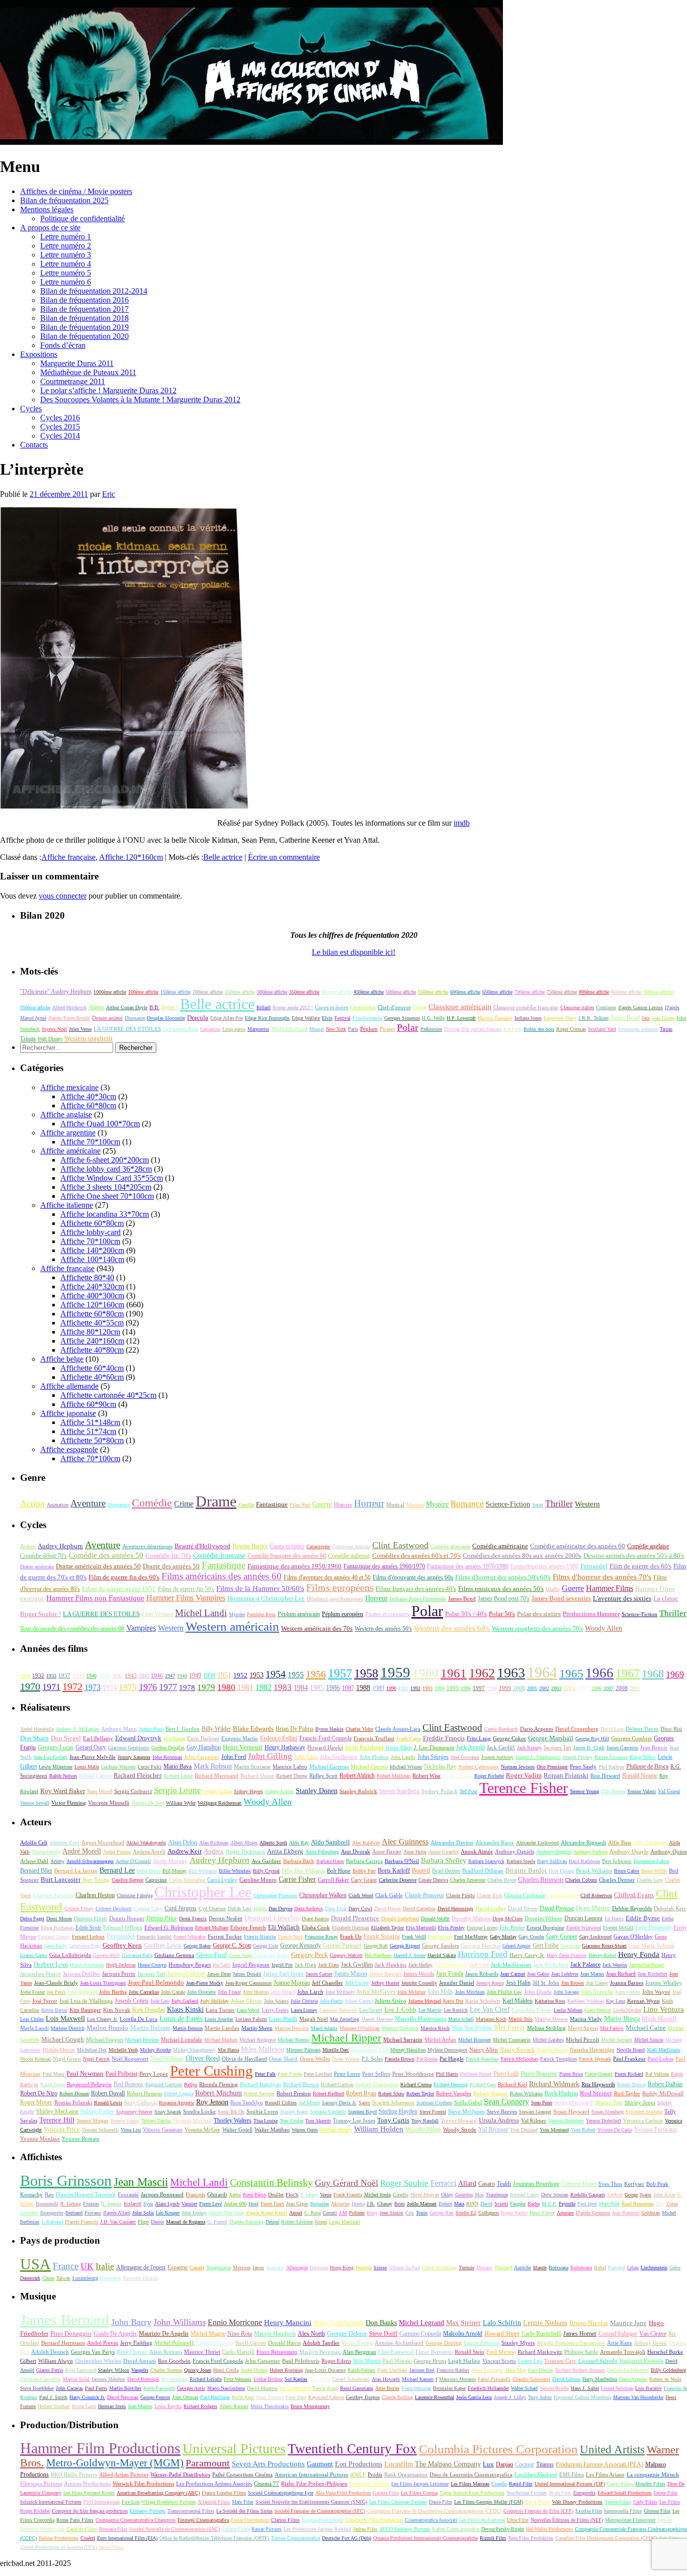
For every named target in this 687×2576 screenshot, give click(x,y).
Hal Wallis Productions (549, 2529)
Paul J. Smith (53, 2397)
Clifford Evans (634, 1895)
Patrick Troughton (559, 2059)
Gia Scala (570, 1946)
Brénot (445, 2204)
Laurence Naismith (338, 2010)
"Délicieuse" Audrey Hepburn (56, 992)
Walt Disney (50, 1039)
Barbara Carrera (364, 1861)
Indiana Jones (528, 1018)
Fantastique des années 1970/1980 (468, 1566)
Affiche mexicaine (69, 1087)
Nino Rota (240, 2334)
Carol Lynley (222, 1880)
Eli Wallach (284, 1927)
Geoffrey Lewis (163, 1945)
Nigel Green (67, 2059)
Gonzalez (29, 2213)
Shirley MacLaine (57, 2111)
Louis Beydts (168, 2406)
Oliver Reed (203, 2058)
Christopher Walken (323, 1895)
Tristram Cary (560, 2361)
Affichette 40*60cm (92, 1377)
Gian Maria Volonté (652, 1945)
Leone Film (666, 2493)
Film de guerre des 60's (640, 1566)
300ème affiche (272, 992)
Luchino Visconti (118, 1767)
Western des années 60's (452, 1628)
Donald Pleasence (355, 1918)
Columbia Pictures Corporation (498, 2449)
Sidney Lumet (279, 1791)
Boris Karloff (394, 1871)
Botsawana (581, 2268)
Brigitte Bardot (250, 1546)
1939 (78, 1675)
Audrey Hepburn (60, 1546)
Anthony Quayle (629, 1851)
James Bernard (65, 2320)
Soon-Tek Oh (231, 2112)
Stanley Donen (317, 1791)
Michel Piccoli (582, 2039)
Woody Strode (460, 2129)
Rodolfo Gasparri (588, 2195)
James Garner (319, 1974)
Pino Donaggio (71, 2334)
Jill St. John (546, 1983)
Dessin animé (107, 1018)
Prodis (375, 2474)
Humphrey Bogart (190, 1965)
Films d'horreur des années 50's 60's (503, 1577)
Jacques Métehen (108, 2379)
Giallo (553, 1589)
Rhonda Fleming (219, 2084)
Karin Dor (453, 2001)
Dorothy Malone (471, 1918)
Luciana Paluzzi (251, 2019)
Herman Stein (112, 2406)
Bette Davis (149, 1871)
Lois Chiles (32, 2019)
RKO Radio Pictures (74, 2474)
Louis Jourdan (219, 2019)
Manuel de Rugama (186, 2222)
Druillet (276, 2195)
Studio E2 (466, 2213)
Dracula (198, 1017)
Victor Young (357, 2343)
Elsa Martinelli (421, 1928)
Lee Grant (371, 2010)
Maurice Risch (435, 2028)
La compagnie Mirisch (653, 2474)
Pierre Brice (571, 2074)
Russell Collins (281, 2103)
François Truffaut (374, 1738)
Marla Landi (34, 2028)
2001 (532, 1688)
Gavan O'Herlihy (633, 1936)
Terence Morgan (92, 2121)
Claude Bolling (397, 2397)
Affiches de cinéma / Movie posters (76, 191)
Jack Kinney (529, 1748)
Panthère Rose (261, 1614)
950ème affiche (35, 1007)
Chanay (385, 2204)
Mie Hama (228, 2050)
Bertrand (74, 2213)
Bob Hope (339, 1871)
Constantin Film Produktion (374, 2520)
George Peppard (342, 1945)
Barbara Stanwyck (486, 1861)
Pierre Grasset (599, 2074)
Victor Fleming (69, 1803)
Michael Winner (406, 1767)
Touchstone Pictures (527, 2493)
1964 (542, 1672)
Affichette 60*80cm (92, 1223)
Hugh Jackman (121, 1965)
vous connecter (63, 896)
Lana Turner (220, 2010)
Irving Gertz (84, 2406)
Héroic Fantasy (495, 1018)
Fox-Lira (131, 2502)
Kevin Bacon (54, 2010)
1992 (415, 1688)
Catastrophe (318, 1546)
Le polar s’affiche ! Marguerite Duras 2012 (108, 390)
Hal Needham (378, 1955)
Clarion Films (285, 2520)
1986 (333, 1688)
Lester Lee (530, 2361)
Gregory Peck (310, 1955)
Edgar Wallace (306, 1018)
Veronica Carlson (643, 2120)
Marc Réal (609, 2204)
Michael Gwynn (105, 2039)
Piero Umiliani (392, 2370)
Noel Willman (167, 2059)
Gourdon (464, 2195)
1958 (366, 1673)
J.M (343, 2213)
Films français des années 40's (416, 1589)
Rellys (191, 2084)
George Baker (197, 1946)
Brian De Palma (294, 1729)
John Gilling (270, 1756)
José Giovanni (465, 1757)
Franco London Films (224, 2493)
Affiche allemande (69, 1386)
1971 (51, 1687)
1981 (245, 1687)
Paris (353, 1029)
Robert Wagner (491, 2093)
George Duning (444, 2343)
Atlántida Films (214, 2502)
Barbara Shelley (444, 1861)
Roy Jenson (212, 2102)
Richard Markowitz (540, 2352)
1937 (64, 1675)
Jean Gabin (538, 1974)
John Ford (234, 1757)
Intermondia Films (623, 2511)
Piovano (93, 2213)
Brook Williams (594, 1871)
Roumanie (110, 2278)
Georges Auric (191, 2388)
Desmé (272, 2222)
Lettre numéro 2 (66, 246)
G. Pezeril (217, 2222)
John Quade (538, 1992)
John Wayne (656, 1992)
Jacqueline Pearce (40, 1974)
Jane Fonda (450, 1974)
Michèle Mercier (59, 2050)
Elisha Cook (316, 1927)
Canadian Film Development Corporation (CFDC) (606, 2538)
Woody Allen (604, 1628)
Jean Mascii (141, 2182)
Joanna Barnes (627, 1983)
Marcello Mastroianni (420, 2019)
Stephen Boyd (362, 2112)
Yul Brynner (493, 2129)
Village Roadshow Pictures (168, 2502)
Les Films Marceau (470, 2484)
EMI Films (572, 2474)
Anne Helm (415, 1852)
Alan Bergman (359, 2352)
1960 (425, 1673)
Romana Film (113, 2529)
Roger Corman (571, 1029)
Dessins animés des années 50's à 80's (634, 1556)
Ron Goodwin (174, 2361)
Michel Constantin (512, 2040)
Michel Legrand (421, 2323)
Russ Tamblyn (247, 2102)
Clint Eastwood (400, 1545)
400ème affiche (336, 992)
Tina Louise (266, 2121)
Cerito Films (620, 2484)
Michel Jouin (377, 2195)
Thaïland (503, 2268)
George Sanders (440, 1945)
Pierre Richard (629, 2074)
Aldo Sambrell (330, 1842)
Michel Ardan (440, 2039)
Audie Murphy (170, 1861)
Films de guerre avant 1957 (119, 1589)
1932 (38, 1675)
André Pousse (117, 1852)
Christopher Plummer (275, 1895)
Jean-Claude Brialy (56, 1983)
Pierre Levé (210, 2204)
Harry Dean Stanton (567, 1955)
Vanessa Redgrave (566, 2121)
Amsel (296, 2213)
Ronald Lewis (108, 2103)
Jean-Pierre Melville (93, 1757)
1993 (427, 1688)
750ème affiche (562, 992)
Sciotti (501, 2204)
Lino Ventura (157, 1614)
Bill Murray (175, 1871)
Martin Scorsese (252, 1767)
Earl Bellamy (98, 1739)
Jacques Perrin (119, 1974)
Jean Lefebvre (565, 1974)
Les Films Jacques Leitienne (420, 2484)
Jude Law (160, 2001)
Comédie (152, 1503)
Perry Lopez (154, 2074)
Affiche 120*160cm (131, 857)
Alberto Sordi (273, 1843)
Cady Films (645, 2502)
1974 (110, 1687)
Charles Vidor (359, 1729)
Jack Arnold (470, 1748)
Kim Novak (117, 2010)
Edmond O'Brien (123, 1927)
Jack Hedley (420, 1965)
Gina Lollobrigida (70, 1955)
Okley (447, 2195)
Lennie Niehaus (545, 2323)
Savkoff (615, 2195)
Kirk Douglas (149, 2010)
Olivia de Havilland (244, 2059)
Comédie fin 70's (168, 1556)
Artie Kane (620, 2343)
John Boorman (167, 1757)
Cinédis (499, 2484)
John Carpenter (202, 1757)
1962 (482, 1673)
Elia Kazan (174, 1739)
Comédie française (219, 1555)
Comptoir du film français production (90, 2511)
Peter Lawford (318, 2074)
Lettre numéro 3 (66, 255)
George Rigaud (405, 1946)
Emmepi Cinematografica (203, 2520)
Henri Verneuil (243, 1747)
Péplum (369, 1029)
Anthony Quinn (669, 1851)
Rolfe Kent (243, 2397)
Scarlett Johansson (393, 2102)
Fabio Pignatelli (494, 2379)
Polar (408, 1027)
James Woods (419, 1974)
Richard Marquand (217, 1776)
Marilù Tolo (521, 2019)
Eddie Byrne (643, 1918)
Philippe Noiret (476, 2074)
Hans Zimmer (270, 2397)
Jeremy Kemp (490, 1983)
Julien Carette (359, 2001)
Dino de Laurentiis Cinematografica (471, 2474)
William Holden (379, 2129)
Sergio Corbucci (133, 1791)
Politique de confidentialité (82, 218)
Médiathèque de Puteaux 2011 (88, 372)
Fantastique (272, 1504)
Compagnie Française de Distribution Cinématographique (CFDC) (434, 2511)
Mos (479, 2195)
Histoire (343, 1504)
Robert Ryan (361, 2093)
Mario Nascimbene (226, 2388)
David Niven (523, 1908)
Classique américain (460, 1006)
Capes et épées (331, 1007)
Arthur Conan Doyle (127, 1007)
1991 (403, 1688)
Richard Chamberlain (377, 2084)
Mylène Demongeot (447, 2050)
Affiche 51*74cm (88, 1431)
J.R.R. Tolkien (593, 1018)
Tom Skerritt (318, 2121)
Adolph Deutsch (50, 2352)
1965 (571, 1674)
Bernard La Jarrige (76, 1871)
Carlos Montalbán (187, 1880)
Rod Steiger (596, 2093)
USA (35, 2264)
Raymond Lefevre (326, 2397)
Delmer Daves (642, 1729)
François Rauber (453, 2370)
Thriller (559, 1503)
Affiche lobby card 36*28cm (106, 1169)
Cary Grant (364, 1880)
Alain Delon (183, 1842)
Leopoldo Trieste (532, 2010)
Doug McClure (507, 1919)
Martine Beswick (292, 2028)
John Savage (566, 1992)
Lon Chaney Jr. (102, 2019)
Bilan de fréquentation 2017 (84, 309)
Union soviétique (439, 2268)
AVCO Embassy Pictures (405, 2529)
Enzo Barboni (203, 1739)
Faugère (518, 2204)
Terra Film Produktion (531, 2538)
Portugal (617, 2268)
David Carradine (419, 1908)
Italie (105, 2266)
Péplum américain (299, 1614)
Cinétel (88, 2538)
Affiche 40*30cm (88, 1096)
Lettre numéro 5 (66, 273)
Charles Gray (650, 1880)
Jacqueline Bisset (647, 1965)
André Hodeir (254, 2370)
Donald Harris (284, 2343)
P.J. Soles (372, 2059)
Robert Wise (426, 1776)
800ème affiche (594, 992)
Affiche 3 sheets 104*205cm (106, 1187)
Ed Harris (614, 1919)
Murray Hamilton (408, 2050)
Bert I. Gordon (183, 1729)
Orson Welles (315, 2059)
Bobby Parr (364, 1871)
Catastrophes (363, 1007)
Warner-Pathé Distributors (180, 2474)
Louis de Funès (181, 2019)
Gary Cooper (562, 1936)
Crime (184, 1504)
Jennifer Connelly (419, 1983)
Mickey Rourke (155, 2050)
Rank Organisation (406, 2474)
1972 (72, 1686)
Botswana (559, 2268)
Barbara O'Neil (402, 1861)
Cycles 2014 (60, 436)
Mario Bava (178, 1766)
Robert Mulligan (394, 1776)
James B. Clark (589, 1748)
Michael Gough (63, 2039)
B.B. (154, 1007)
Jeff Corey (357, 1983)
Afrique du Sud (404, 2268)
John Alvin (664, 2195)
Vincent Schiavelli (100, 2130)
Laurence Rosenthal (435, 2397)
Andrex (214, 1851)
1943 (131, 1675)
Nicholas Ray (440, 1767)
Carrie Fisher (297, 1879)
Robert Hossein (144, 2093)
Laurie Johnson (482, 2343)
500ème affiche (401, 992)
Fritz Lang (479, 1738)
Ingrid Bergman (251, 1965)
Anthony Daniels (514, 1851)
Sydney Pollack (440, 1791)
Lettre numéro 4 (66, 264)
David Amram (140, 2361)
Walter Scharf (524, 2388)
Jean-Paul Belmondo (156, 1982)
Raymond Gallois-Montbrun (582, 2397)
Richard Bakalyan (261, 2084)
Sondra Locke (199, 2111)
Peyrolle (567, 2204)
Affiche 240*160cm (92, 1341)
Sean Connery (506, 2102)
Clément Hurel (579, 2184)
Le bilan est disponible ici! (354, 952)
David (486, 2204)
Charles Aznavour (468, 1880)
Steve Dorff (383, 2334)
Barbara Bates (330, 1861)
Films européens (340, 1587)
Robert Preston (294, 2093)
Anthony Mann (119, 1729)
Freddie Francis (444, 1738)
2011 (635, 1688)
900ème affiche (658, 992)
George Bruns (430, 2361)
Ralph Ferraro (361, 2370)
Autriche (523, 2268)
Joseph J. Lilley (510, 2397)
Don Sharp (34, 1738)
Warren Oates (305, 2130)
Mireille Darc (336, 2050)
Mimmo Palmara (303, 2050)
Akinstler (340, 2204)
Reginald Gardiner (164, 2084)
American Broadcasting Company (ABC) (158, 2493)
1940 (92, 1676)
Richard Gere (483, 2084)
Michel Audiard (289, 1029)
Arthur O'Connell (133, 1861)
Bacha (534, 2204)
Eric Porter (512, 1927)
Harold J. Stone (410, 1955)
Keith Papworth (159, 2388)
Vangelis (140, 2370)
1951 (224, 1675)
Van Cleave (653, 2334)
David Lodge (491, 1908)
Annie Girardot (444, 1852)
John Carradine (144, 1992)
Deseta (358, 2204)
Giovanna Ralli (137, 1955)
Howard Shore (502, 2334)
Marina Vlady (586, 2019)
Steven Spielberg (399, 1791)
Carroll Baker (333, 1880)
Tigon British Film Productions (472, 2493)
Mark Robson (213, 1766)
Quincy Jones (198, 2370)
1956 (316, 1674)
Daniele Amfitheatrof (628, 2370)
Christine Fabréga (135, 1895)
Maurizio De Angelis (164, 2334)
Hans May (516, 2370)
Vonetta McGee (202, 2129)
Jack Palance (585, 1965)
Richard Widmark (554, 2084)
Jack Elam (329, 1965)
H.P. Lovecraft (461, 1018)
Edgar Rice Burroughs (267, 1018)
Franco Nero (290, 1937)
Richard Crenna (416, 2084)
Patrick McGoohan (519, 2059)
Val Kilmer (534, 2120)
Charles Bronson (541, 1880)
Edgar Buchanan (57, 1928)
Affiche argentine (68, 1133)
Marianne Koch (491, 2019)
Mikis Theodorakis (270, 2406)
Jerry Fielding (136, 2343)
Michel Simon (649, 2040)
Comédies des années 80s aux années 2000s (522, 1556)
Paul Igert (587, 2204)
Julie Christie (304, 2001)
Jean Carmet (513, 1974)
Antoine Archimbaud (399, 2343)
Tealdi (504, 2184)
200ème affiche (208, 992)
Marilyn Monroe (551, 2019)
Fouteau (91, 2204)
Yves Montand (554, 2130)
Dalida (260, 1908)
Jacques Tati (557, 1747)
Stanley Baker (294, 2112)
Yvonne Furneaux (656, 2129)
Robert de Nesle (665, 2379)
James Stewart (385, 1974)
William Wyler (181, 1803)
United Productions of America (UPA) (58, 2547)
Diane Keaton (315, 1919)
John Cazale (173, 1992)
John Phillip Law (504, 1992)
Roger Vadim (524, 1775)
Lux (488, 2464)
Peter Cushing (211, 2071)
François (195, 2195)
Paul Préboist (121, 2074)
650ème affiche (497, 992)
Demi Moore (59, 1919)
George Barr (442, 2213)
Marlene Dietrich (68, 2028)
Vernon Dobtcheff (604, 2121)
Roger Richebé (489, 1776)
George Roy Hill (592, 1739)
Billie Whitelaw (235, 1871)
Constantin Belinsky (271, 2183)
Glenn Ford (211, 1955)
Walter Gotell (237, 2129)
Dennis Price (162, 1918)
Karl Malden (518, 2001)
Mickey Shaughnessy (194, 2050)
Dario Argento (537, 1729)
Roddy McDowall (663, 2093)
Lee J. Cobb (400, 2010)
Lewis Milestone (56, 1767)
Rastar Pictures (267, 2529)
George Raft (376, 1946)
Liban (633, 2268)
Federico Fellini (279, 1739)
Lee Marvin (430, 2010)
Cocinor (525, 2464)
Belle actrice (223, 857)
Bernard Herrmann (63, 2343)
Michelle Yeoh (123, 2050)
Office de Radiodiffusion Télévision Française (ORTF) (214, 2538)
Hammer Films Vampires (186, 1598)
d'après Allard (117, 2213)
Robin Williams (526, 2094)
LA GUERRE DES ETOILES (127, 1029)
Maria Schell (461, 2019)
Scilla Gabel (468, 2102)
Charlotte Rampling (53, 1895)
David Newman (123, 2397)
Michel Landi (201, 1613)
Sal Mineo (309, 2103)
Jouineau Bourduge (536, 2184)
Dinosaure (135, 1018)
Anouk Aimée (477, 1851)
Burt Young (96, 1880)
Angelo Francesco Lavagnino (571, 2343)
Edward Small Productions (625, 2493)
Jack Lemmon (451, 1965)
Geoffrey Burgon (363, 2397)
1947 (170, 1676)
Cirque (420, 1007)
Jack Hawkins (391, 1965)
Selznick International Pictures (51, 2502)
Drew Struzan (555, 2195)
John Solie (143, 2213)
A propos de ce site (50, 228)
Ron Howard (605, 1775)
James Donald (247, 1974)
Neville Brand (631, 2050)
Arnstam (565, 2213)
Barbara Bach (299, 1861)
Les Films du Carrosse (482, 2520)
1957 (340, 1673)
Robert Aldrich (357, 1776)
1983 (283, 1687)
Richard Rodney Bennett (580, 2370)
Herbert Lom (51, 1964)
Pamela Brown (400, 2059)
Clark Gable (389, 1895)
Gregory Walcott (346, 1955)
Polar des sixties (539, 1614)
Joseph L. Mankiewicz (538, 1757)
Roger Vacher (514, 2213)
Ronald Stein (469, 2352)
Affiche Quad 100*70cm (100, 1124)
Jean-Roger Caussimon (248, 1983)
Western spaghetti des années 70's (537, 1629)
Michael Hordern (142, 2040)
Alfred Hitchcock (69, 1007)
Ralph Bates (53, 2084)
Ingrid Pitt (282, 1965)
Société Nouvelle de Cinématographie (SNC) (175, 2529)
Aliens (96, 1007)
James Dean (219, 1974)
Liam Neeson (598, 2010)
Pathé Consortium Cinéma (242, 2474)
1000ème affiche (110, 992)
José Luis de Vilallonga (86, 2001)
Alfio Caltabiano (650, 1843)
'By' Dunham (174, 2379)
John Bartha (113, 1992)
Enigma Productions (322, 2520)
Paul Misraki (397, 2361)
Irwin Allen (399, 1748)
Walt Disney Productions (577, 2502)
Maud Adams (324, 2028)
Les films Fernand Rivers (89, 2493)
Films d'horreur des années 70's (602, 1577)
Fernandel (594, 1566)
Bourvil (421, 1871)
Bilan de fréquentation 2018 (84, 318)
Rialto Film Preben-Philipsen (314, 2483)
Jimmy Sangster (134, 1757)
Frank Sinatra (382, 1936)
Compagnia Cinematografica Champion (136, 2520)
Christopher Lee (203, 1892)
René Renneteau (638, 2204)
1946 (157, 1675)
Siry (660, 2204)
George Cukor (509, 1738)
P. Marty (309, 2195)
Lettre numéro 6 (66, 282)
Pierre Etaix (272, 2204)
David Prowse (557, 1908)
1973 (93, 1687)
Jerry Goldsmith (338, 2323)
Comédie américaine (500, 1546)
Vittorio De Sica (148, 1803)
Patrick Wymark (595, 2059)
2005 (583, 1688)
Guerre (322, 1504)
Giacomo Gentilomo (129, 1748)
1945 (144, 1676)
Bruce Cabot (627, 1871)
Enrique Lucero (482, 1928)
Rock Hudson (561, 2093)
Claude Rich (489, 1895)
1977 (168, 1687)
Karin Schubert (483, 2001)
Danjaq (504, 2464)
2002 (544, 1688)
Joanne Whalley (664, 1983)
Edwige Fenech (248, 1927)
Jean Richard (621, 1974)
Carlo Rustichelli (541, 2334)
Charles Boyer (502, 1880)
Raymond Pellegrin (89, 2084)
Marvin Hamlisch (275, 2334)
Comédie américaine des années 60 (578, 1546)
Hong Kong (342, 2268)
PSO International (102, 2502)
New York (336, 1029)
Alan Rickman (214, 1843)
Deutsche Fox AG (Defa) (347, 2538)
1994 (440, 1688)
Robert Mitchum (219, 2093)
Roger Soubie (404, 2183)
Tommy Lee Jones (354, 2120)
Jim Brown (573, 1983)
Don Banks (381, 2323)
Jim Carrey (597, 1983)
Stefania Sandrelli (328, 2112)
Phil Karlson (611, 1767)
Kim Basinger (85, 2010)
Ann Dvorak (356, 1851)
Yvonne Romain (81, 2139)
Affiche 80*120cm (90, 1332)
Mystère (437, 1504)
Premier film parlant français (473, 1029)
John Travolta (597, 1992)
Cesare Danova (433, 1880)
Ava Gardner (266, 1861)
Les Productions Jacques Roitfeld (317, 2529)
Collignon (489, 2213)
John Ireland (283, 1992)
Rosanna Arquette (177, 2103)
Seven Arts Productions (268, 2464)
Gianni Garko (34, 1955)
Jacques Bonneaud (162, 2195)
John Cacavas (69, 2388)
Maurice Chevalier (400, 2028)
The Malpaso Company (448, 2464)
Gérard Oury (91, 1748)
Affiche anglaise (66, 1115)
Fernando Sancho (154, 1937)
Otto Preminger (552, 1767)
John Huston (374, 1757)
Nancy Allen (484, 2050)
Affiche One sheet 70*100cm (107, 1196)
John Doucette (201, 1992)
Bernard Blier (36, 1871)
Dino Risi (671, 1729)
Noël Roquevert (130, 2059)
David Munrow (262, 2388)
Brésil (600, 2268)
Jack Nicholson (551, 1965)
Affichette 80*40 (87, 1277)
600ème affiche (465, 992)
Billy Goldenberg (668, 2370)
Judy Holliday (214, 2001)
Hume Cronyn (152, 1965)
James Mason (351, 1974)
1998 (492, 1688)
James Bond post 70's (504, 1598)
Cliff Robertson (596, 1895)
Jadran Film (365, 2529)
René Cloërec (132, 2352)
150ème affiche (176, 992)
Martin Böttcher (125, 2388)
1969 (675, 1674)
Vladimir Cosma (214, 2343)
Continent (606, 1007)
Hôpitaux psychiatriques (335, 1599)
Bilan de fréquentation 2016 (84, 300)
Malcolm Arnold (463, 2334)
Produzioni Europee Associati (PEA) (599, 2465)
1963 (511, 1673)
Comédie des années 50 (106, 1555)
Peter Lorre (347, 2074)
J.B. (371, 2204)
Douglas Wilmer (543, 1918)
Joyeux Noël (54, 1029)
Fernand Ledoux (88, 1937)
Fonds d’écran (63, 345)
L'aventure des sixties (622, 1598)
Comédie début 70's (44, 1556)
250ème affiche (240, 992)
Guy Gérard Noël (347, 2183)
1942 (118, 1676)
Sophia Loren (262, 2111)
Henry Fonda (639, 1954)
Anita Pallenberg (322, 1852)
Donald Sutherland (400, 1919)
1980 (226, 1687)
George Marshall (551, 1738)
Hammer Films (610, 1588)
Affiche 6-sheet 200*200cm (105, 1160)
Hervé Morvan (425, 2195)
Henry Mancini (288, 2323)
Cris (410, 2213)
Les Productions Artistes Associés (214, 2483)
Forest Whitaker (190, 1937)
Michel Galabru (548, 2040)
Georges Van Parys (93, 2352)
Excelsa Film (589, 2511)
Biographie (119, 1505)
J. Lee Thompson (434, 1748)
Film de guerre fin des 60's (124, 1577)
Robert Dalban (665, 2084)
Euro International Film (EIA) (127, 2538)
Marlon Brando (107, 2028)
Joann (646, 2195)
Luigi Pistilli (283, 2019)
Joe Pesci (56, 1992)
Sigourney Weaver (134, 2112)
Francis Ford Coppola (325, 1738)
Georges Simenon (402, 1018)
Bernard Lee (117, 1870)
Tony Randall (425, 2121)
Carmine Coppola (420, 2334)
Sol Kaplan (296, 2379)
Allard (467, 2184)
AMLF (358, 2474)
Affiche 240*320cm (92, 1286)
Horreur (369, 1503)
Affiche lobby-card (91, 1232)
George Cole (266, 1946)
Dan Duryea (280, 1908)
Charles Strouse (166, 2370)
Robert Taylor (420, 2094)
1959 (395, 1672)
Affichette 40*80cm (92, 1350)
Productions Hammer (591, 1614)
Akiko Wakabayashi (146, 1843)
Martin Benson (188, 2028)
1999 (505, 1688)
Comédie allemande (450, 1546)
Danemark (30, 2278)
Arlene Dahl (34, 1861)
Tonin (422, 2213)
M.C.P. (549, 2204)
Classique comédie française (526, 1007)
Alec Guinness (405, 1842)
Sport (538, 1505)
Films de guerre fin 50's (186, 1589)
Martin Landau (222, 2028)
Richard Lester (178, 1776)
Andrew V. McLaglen (77, 1729)
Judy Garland (185, 2001)
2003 (556, 1688)
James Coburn (186, 1974)
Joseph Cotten (132, 2001)
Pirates (387, 1029)
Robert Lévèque (297, 2222)
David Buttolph (143, 2379)
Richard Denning (451, 2084)
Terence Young (584, 1791)
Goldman (651, 2213)
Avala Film (560, 2493)
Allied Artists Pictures (124, 2474)
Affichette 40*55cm (92, 1323)
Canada (197, 2268)
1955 (296, 1675)
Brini (400, 2204)
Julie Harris (331, 2001)
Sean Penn (542, 2103)
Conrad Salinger (618, 2334)
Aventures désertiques (147, 1546)
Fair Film (669, 2538)
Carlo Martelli (238, 2352)
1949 (195, 1675)
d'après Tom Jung (226, 2213)
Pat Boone (427, 2059)
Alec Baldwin (366, 1843)
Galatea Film (386, 2493)
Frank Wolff (414, 1937)
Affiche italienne (67, 1205)
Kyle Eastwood (81, 2370)
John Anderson (82, 1992)
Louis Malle (87, 1767)
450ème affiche (369, 992)
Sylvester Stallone (644, 2112)
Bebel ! (170, 1007)
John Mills (440, 1992)
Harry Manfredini (600, 2379)
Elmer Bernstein (434, 2352)
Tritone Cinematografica (295, 2538)
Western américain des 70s (317, 1629)
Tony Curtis (393, 2120)
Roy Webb (320, 2379)
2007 (609, 1688)
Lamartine (210, 1029)
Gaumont (320, 2464)
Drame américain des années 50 (98, 1566)
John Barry (131, 2322)
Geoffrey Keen (122, 1945)
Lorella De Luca (139, 2019)
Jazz (646, 1018)
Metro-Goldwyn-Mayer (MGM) (115, 2463)
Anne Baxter (387, 1851)
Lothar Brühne (268, 2379)
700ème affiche (530, 992)
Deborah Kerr (670, 1908)
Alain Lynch (167, 2204)
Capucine (156, 1880)
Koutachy (31, 2194)
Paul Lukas (661, 2059)
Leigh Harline (464, 2361)
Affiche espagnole (69, 1449)
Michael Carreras (329, 1766)
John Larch (310, 1992)
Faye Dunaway (653, 1927)
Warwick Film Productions (143, 2483)
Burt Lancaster (61, 1880)
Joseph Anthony (497, 1757)
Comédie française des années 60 (287, 1556)
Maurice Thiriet (202, 2352)
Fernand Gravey (54, 1937)
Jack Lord (479, 1965)
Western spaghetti (89, 1038)
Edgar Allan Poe (227, 1018)
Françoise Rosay (321, 1937)
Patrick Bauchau (482, 2059)
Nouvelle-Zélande (140, 2278)
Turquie (466, 2268)
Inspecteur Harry (560, 1018)
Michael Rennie (293, 2040)
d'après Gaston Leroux (640, 1007)
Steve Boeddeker (37, 2388)
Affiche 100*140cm (92, 1259)
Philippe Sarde (581, 2352)
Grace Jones (241, 1955)
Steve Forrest (433, 2112)
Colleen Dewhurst (114, 1908)
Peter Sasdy (583, 1767)
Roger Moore (36, 2102)
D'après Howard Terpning (86, 2194)
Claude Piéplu (460, 1895)
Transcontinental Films (191, 2511)
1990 (391, 1688)
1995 (453, 1688)
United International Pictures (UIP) (570, 2484)
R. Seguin (111, 2204)
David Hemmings (455, 1908)
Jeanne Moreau (292, 1983)
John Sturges (433, 1757)
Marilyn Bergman (320, 2352)
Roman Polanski (566, 1775)
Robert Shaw (391, 2094)
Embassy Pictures (148, 2511)
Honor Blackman (87, 1965)
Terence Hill (57, 2120)
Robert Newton (259, 2094)
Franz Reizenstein (277, 2352)
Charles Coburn (581, 1880)
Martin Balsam (150, 2028)
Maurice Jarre (628, 2323)
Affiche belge (62, 1359)
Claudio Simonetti (531, 2379)
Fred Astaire (440, 1937)
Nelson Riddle (554, 2388)
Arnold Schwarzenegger (90, 1861)
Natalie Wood (552, 2050)
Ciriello (401, 2195)
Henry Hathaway (285, 1747)
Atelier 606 (235, 2204)
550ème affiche (433, 992)
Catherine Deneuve (398, 1880)
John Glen (306, 1757)
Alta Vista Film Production (343, 2493)
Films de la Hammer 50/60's (260, 1588)
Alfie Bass (620, 1842)
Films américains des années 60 (222, 1576)
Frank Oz (351, 1936)
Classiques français (351, 1546)
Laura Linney (304, 2010)
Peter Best (296, 2397)
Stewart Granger (535, 2112)
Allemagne (297, 2268)
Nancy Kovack (517, 2050)
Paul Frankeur (629, 2059)
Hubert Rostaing (286, 2370)
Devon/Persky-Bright (503, 2529)
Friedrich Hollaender (488, 2388)
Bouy (372, 2213)
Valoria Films (236, 2529)
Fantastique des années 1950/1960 (294, 1566)
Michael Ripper (346, 2038)
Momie (317, 1029)
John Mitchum (470, 1992)
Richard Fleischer (138, 1775)
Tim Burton (613, 1791)
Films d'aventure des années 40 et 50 (327, 1577)
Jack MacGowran (511, 1965)
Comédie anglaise (648, 1546)
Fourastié (128, 2195)
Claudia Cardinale (525, 1895)
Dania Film (441, 2502)
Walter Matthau (272, 2129)
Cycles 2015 (60, 427)
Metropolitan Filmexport (630, 2520)
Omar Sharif (283, 2059)
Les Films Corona (419, 2493)
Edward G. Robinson (169, 1927)
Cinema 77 (267, 2483)
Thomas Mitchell (192, 2120)
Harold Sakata (442, 1955)
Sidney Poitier (97, 2111)
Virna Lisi (131, 2130)
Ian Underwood (295, 2388)
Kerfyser (634, 2184)
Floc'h (292, 2195)
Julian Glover (246, 2001)
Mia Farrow (612, 2028)
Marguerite (258, 1029)
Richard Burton (301, 2084)
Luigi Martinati (345, 2222)
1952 (240, 1675)
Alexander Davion (452, 1842)
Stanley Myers (518, 2343)
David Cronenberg (577, 1729)
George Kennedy (300, 1945)
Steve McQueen (466, 2111)
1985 (317, 1688)
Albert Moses (244, 1843)
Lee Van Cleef (490, 2010)
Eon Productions (359, 2464)
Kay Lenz (616, 2001)
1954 (276, 1674)
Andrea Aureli (149, 1851)
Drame (216, 1501)
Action (32, 1503)
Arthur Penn (151, 1729)
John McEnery (340, 1992)
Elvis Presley (451, 1928)
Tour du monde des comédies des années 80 (72, 1629)
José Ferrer (45, 2001)
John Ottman (185, 2397)
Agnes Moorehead (103, 1842)
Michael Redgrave (257, 2040)
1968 (653, 1674)
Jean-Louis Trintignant (103, 1983)
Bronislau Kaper (449, 2388)
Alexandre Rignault (583, 1842)
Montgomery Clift (370, 2050)
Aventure (88, 1503)
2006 (596, 1688)
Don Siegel (66, 1738)
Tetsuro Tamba (156, 2121)
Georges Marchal (481, 1945)
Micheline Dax (92, 2050)
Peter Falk (265, 2074)
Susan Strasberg (608, 2112)
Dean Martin (593, 1908)
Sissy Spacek (168, 2112)
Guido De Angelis (115, 2334)
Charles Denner (617, 1880)
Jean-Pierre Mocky (205, 1983)
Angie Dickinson (245, 1851)
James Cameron (622, 1748)
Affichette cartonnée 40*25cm (108, 1395)
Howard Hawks (325, 1748)
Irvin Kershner (364, 1747)
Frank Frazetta (348, 2195)
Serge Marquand (574, 2102)
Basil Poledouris (301, 2361)
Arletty (57, 1861)
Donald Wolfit (435, 1919)
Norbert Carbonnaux (479, 1767)
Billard (264, 1007)
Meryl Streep (583, 2028)
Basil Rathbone (584, 1861)
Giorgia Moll (106, 1955)
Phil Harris (447, 2074)
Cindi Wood (361, 1895)
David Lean (612, 1729)
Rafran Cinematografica (456, 2529)
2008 (622, 1688)
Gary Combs (531, 1937)
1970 (30, 1686)
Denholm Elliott (91, 1919)
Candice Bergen (127, 1880)
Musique (415, 1505)
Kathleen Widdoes (586, 2001)
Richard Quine (257, 1775)
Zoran (672, 2204)
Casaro (487, 2184)
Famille (246, 1505)
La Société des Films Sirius (244, 2511)
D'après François (81, 2222)
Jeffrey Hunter (385, 1983)
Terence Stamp (125, 2121)
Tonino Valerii (641, 1791)
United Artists (612, 2450)
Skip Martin (367, 2361)
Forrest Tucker (225, 1936)
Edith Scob (88, 1927)
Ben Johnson (617, 1861)
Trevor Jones (325, 2388)
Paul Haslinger (215, 2397)
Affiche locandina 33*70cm (105, 1214)
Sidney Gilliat (218, 1791)
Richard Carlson (95, 1776)
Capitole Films (82, 2529)
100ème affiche (143, 992)
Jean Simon (392, 2213)
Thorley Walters (233, 2120)
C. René (313, 2213)
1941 (105, 1675)
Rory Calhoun (141, 2102)
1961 (454, 1673)
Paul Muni (54, 2074)
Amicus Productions (87, 2483)
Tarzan (666, 1029)
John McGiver (376, 1992)
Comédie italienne (349, 1556)
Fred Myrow (501, 2352)
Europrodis (584, 2493)
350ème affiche (304, 992)
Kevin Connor (611, 1757)
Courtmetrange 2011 (73, 381)
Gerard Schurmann (351, 2379)
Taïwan (63, 2278)
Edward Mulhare (212, 1928)
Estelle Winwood (584, 1928)
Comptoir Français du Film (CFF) (538, 2511)
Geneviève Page (85, 1946)
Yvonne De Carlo (615, 2130)
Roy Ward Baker (63, 1791)
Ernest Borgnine (545, 1927)
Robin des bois (539, 1029)
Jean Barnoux (626, 2213)
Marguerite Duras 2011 (77, 363)
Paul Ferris (96, 2388)
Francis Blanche (260, 1937)
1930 (25, 1676)
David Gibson (566, 2379)
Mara (459, 2204)
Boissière (320, 2204)
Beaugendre (52, 2213)
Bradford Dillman (483, 1871)
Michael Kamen (418, 2379)
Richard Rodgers (200, 2406)
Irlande (540, 2268)
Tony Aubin (540, 2397)
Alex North (311, 2334)
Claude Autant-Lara (398, 1729)
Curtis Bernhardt (501, 1729)
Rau (49, 2194)
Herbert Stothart (54, 2406)
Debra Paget (32, 1919)
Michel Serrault (617, 2040)
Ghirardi (217, 2195)
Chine (48, 2278)
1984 (301, 1688)
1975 (128, 1687)
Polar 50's (502, 1614)
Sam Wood (100, 1791)
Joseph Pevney (578, 1757)
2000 (519, 1688)
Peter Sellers (376, 2074)
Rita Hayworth (598, 2084)
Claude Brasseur (424, 1895)
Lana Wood (248, 2010)
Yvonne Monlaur (40, 2139)
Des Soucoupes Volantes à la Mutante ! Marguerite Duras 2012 (140, 399)
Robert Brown (631, 2084)
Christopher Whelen (98, 2361)
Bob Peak (657, 2184)
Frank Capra (409, 1739)
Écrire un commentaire (284, 857)
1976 (148, 1687)
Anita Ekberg (285, 1851)
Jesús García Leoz (474, 2397)
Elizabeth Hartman (351, 1928)
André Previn (103, 2343)
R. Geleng (71, 2204)
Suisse (380, 2268)
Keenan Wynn (643, 2001)
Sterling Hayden (398, 2111)
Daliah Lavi (240, 1908)
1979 (206, 1687)
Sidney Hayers (248, 1791)
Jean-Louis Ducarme (325, 2370)
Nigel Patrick (96, 2059)
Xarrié (235, 2195)
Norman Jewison (518, 1767)
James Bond (625, 1018)
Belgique (319, 2268)
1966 (599, 1673)
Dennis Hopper (127, 1918)
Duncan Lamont (583, 1918)
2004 (569, 1688)
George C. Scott (232, 1945)
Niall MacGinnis (664, 2050)
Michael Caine (646, 2028)
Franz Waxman (416, 2388)
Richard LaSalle (206, 2379)
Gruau (321, 2222)
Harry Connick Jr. (87, 2397)
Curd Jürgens (181, 1908)
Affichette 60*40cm (92, 1368)
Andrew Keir (185, 1851)
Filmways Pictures (41, 2483)
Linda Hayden (627, 2010)
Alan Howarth (386, 2379)
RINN (472, 2204)
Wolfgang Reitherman (220, 1803)
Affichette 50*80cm (92, 1440)
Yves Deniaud (524, 2130)
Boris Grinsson (66, 2181)
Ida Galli (222, 1965)
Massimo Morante (457, 2379)
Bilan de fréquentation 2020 (84, 336)
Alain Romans (166, 2352)
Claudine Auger (563, 1895)
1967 (628, 1673)
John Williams (180, 2322)
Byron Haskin (329, 1729)
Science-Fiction (508, 1504)
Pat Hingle (452, 2059)
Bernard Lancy (525, 2195)
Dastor (157, 2222)
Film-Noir (300, 1505)
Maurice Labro (290, 1767)
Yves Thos (610, 2184)
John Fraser (229, 1992)
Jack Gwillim (357, 1965)
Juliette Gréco (391, 2001)
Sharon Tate (609, 2102)
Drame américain (37, 1567)
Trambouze (497, 2195)
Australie (275, 2268)
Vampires (141, 1628)
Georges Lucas (56, 1748)
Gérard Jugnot (517, 1946)
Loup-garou (234, 1029)
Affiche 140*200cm (92, 1250)
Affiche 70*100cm (90, 1142)
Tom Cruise (291, 2121)
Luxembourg (85, 2278)
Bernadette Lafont (652, 1861)
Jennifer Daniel (457, 1983)
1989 (378, 1688)
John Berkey (194, 2213)
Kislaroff (133, 2204)
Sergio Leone (178, 1790)
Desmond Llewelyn (272, 1918)
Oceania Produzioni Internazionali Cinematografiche (425, 2538)
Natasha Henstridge (592, 2050)
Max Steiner (463, 2323)
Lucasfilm (399, 2464)
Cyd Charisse (212, 1908)
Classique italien (577, 1007)
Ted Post (468, 1791)
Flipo (143, 2222)
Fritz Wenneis (238, 2379)
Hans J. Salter (585, 2388)
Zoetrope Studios (369, 2483)
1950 (209, 1675)
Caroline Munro (258, 1880)
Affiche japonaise (68, 1413)
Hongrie (364, 2268)
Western (587, 1504)
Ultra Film (518, 2520)
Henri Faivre (542, 2213)
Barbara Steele (521, 1861)
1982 (264, 1687)
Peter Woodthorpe (413, 2074)
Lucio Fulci (150, 1767)
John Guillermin (339, 1757)
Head (253, 2204)
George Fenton (155, 2397)
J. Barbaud (52, 2222)
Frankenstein (367, 1018)
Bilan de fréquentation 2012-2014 (94, 291)
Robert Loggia (179, 2094)
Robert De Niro (39, 2093)
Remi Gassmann (357, 2388)
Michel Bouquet (475, 2040)
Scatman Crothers (434, 2103)
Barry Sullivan (552, 1861)
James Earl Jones (283, 1974)
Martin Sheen (257, 2028)
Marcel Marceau (377, 2019)
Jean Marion (140, 2406)
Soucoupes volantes (638, 1029)
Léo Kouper (168, 2213)
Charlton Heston (95, 1895)
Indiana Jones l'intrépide (418, 1598)
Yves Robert (583, 2130)
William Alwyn (56, 2361)
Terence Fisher (524, 1788)
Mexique (242, 2268)
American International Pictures (311, 2474)
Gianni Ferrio (50, 2370)
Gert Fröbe (546, 1945)
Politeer (357, 2213)
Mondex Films (650, 2484)
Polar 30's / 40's (466, 1614)
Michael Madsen (221, 2040)
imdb (462, 823)
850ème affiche (626, 992)
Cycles (31, 409)
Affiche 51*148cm (90, 1422)
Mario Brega (622, 2018)
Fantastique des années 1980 (544, 1566)
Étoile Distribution (250, 2520)
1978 (187, 1687)
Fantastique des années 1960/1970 (384, 1566)
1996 (466, 1688)
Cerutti (330, 2213)
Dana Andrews (309, 1908)
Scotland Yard (602, 1029)
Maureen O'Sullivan (360, 2028)
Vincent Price (62, 2129)
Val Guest (669, 1791)
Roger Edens (336, 2361)
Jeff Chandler (327, 1983)
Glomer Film (657, 2511)
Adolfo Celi (34, 1842)
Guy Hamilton (204, 1748)
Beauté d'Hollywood (202, 1546)
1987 (348, 1688)
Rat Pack (512, 1029)
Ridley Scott (323, 1775)
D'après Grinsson (593, 2213)
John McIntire (411, 1992)
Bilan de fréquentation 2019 (84, 327)
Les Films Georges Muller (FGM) (489, 2502)
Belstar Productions (59, 2538)
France (66, 2266)
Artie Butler (387, 2388)
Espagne (178, 2267)
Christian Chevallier (40, 2379)
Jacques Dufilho (81, 1974)
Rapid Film (521, 2484)
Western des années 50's (383, 1629)
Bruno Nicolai (589, 2323)
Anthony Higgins (554, 1852)
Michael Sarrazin (403, 2039)
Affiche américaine (70, 1151)
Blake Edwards (253, 1729)
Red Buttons (128, 2084)
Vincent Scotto (499, 2361)
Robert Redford (328, 2094)
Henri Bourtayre (487, 2370)
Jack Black (306, 1965)
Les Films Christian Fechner (398, 2502)
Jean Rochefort (653, 1974)
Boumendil (47, 2204)
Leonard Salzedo (598, 2361)
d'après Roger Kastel (267, 2213)
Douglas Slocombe (166, 1018)
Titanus (545, 2465)
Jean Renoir (654, 1748)
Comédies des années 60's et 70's (416, 1556)
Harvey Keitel (602, 1955)
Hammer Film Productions (100, 2448)
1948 (182, 1676)
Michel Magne (208, 2334)
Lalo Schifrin (502, 2323)
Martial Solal (76, 2379)
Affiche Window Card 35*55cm (112, 1178)
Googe (631, 2195)
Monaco (484, 2268)
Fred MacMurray (471, 1937)
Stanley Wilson (114, 2370)
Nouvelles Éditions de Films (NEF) (567, 2520)
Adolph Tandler (321, 2343)
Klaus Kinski (185, 2010)
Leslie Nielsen (568, 2010)
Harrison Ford (483, 1954)
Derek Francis (193, 1919)
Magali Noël (314, 2019)
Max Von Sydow (472, 2028)
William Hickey (336, 2130)
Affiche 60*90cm (88, 1404)
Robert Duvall (108, 2093)
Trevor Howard (459, 2120)
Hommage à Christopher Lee (266, 1598)
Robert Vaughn (454, 2093)
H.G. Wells (433, 1018)
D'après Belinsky (246, 2222)
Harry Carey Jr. (527, 1955)
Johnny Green (651, 2343)
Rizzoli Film (493, 2538)
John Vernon (628, 1992)
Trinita (28, 1039)
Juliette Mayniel (425, 2001)
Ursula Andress (499, 2120)
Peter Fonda (290, 2074)
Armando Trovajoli (623, 2352)
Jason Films (111, 2547)
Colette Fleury (79, 1908)
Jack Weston (615, 1965)
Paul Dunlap (541, 2370)
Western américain (232, 1626)
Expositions (39, 354)
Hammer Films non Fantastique (95, 1598)
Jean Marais (592, 1974)
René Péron (254, 2195)
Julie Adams (276, 2001)
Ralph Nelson (63, 1776)
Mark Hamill (659, 2019)
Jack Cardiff (501, 1748)
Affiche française (68, 857)
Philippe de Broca (647, 1767)
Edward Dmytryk (138, 1738)
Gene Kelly (56, 1946)
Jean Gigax (297, 2204)
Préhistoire (431, 1029)
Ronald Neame (640, 1776)
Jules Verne (80, 1029)
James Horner (580, 2334)
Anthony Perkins (590, 1852)
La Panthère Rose (181, 1029)
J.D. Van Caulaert (118, 2222)
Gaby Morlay (503, 1937)
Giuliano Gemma (174, 1955)
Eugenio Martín (240, 1739)
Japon (258, 2268)
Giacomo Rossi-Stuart (604, 1946)
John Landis (403, 1757)
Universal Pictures (234, 2449)
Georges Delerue (347, 2334)
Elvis (327, 1018)
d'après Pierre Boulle (69, 1018)
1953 (256, 1675)
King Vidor (643, 1757)
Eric (109, 494)
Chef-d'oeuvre (394, 1007)
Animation (58, 1505)
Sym (148, 2204)
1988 (363, 1688)
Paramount (208, 2463)
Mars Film (243, 2502)
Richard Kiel (512, 2084)
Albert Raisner (234, 2406)
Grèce (675, 2268)
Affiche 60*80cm (88, 1105)
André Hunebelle (37, 1729)
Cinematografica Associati (431, 2520)
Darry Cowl (360, 1908)
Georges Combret (631, 1739)
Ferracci (443, 2183)
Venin (326, 2195)
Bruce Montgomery (310, 2406)
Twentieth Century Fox (352, 2449)
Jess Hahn (518, 1983)
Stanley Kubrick (358, 1791)
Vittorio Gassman (163, 2129)
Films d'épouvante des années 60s (413, 1577)
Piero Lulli (506, 2074)
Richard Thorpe (292, 1776)
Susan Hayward (571, 2111)
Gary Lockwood (595, 1937)
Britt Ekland (561, 1871)
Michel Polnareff (174, 2343)
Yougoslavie (219, 2268)
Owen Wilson (346, 2059)
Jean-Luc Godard (51, 1757)
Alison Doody (46, 1852)
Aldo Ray (299, 1843)
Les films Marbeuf (536, 2474)
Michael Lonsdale (182, 2039)
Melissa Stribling (546, 2028)
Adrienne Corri (64, 1843)
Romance (467, 1504)
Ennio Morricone (235, 2322)
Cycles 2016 (60, 418)
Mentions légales (47, 209)
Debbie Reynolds (632, 1908)
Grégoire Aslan (272, 1955)
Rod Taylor (627, 2093)
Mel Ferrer (510, 2028)
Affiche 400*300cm (92, 1296)
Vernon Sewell (35, 1803)
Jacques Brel (422, 2370)
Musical (395, 1505)
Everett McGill (618, 1928)
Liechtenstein (654, 2268)
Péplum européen (342, 1614)
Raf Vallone (657, 2074)
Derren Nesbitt (226, 1918)
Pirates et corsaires (387, 1614)
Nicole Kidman (35, 2059)
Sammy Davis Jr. (339, 2103)
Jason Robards (482, 1974)
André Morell (82, 1851)
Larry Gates (275, 2010)
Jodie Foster (32, 1992)
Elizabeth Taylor (388, 1928)
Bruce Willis (654, 1871)
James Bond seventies (561, 1598)
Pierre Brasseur (539, 2074)
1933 (51, 1676)
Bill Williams (203, 1871)
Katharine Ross (550, 2001)
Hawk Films (538, 2502)
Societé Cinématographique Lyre (281, 2493)
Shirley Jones (640, 2102)
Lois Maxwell (65, 2019)
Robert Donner (74, 2094)
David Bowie (388, 1908)
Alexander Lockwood (537, 1843)
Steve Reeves (502, 2111)
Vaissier (189, 2204)
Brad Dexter (446, 1871)
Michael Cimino (369, 1766)
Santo (364, 2103)
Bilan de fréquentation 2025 (64, 200)
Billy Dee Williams (303, 1871)
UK (87, 2266)
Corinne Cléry (148, 1908)
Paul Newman (85, 2074)
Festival (342, 1018)
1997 (479, 1688)
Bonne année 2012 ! (293, 1007)
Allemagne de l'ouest (141, 2267)
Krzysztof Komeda (641, 2361)
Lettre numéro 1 (66, 237)
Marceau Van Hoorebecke (638, 2397)
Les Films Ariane (605, 2474)
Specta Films (618, 2502)
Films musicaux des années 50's (501, 1589)
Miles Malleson (263, 2049)
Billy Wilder (216, 1729)
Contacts (34, 445)
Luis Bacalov (649, 2388)
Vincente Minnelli (109, 1803)
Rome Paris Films (75, 2520)
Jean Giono (663, 1018)
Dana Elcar (336, 1908)
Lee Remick (456, 2010)
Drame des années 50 (171, 1566)
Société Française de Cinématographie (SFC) (320, 2511)
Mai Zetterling (345, 2019)
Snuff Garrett (251, 2343)
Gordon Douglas (168, 1748)
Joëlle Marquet (422, 2204)
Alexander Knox (495, 1842)
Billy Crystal (266, 1871)
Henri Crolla (226, 2370)
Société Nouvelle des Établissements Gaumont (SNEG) (311, 2502)
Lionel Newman (617, 2388)
